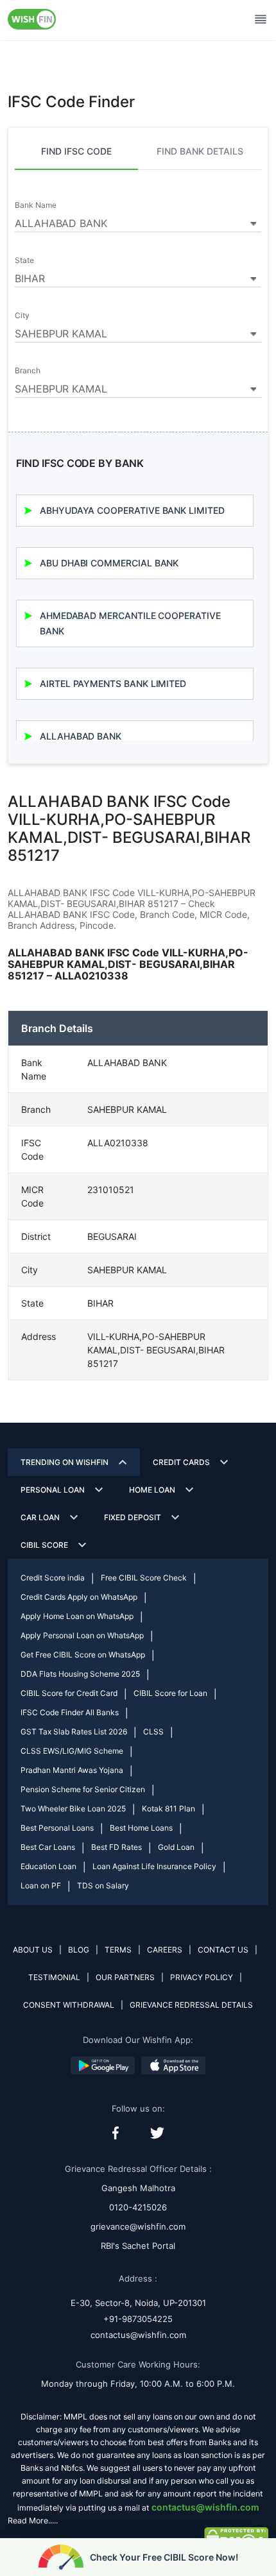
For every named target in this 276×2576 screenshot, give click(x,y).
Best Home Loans (141, 1828)
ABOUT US (33, 1950)
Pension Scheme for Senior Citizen (83, 1789)
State (24, 260)
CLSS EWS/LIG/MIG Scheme (72, 1751)
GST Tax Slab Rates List (74, 1732)
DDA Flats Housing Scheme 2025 (80, 1674)
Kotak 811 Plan (168, 1809)
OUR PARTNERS (125, 1977)
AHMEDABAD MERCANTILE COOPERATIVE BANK (130, 623)
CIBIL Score (44, 1545)
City (22, 316)
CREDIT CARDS (181, 1462)
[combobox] (138, 221)
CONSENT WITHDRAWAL (69, 2005)
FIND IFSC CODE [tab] (76, 151)
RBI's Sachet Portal (138, 2246)
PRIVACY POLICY (202, 1977)
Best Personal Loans (57, 1828)
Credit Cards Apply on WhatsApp (79, 1597)
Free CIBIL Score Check (144, 1578)
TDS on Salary (103, 1885)
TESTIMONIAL (54, 1977)
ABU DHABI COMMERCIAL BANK (109, 563)
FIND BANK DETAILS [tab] (200, 151)
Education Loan (48, 1866)
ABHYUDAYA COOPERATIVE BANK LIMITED (132, 510)
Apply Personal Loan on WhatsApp (82, 1635)
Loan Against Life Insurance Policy (154, 1866)
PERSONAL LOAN (53, 1490)
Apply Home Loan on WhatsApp (77, 1616)
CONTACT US (223, 1950)
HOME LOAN (152, 1490)
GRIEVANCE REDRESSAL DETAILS (191, 2005)
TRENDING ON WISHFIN (65, 1462)
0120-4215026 (138, 2207)
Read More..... (33, 2521)
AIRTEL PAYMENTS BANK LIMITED (113, 683)
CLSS (153, 1732)
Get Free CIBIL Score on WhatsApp (83, 1655)
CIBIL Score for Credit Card (69, 1693)
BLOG (79, 1950)
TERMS (118, 1950)
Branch (28, 371)
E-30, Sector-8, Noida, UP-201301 (138, 2303)
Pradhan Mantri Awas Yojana (72, 1770)
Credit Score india (53, 1578)
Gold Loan (176, 1847)
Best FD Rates (116, 1847)
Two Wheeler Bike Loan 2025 (73, 1809)
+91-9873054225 (138, 2319)
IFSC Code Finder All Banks (70, 1712)
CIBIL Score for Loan (170, 1693)
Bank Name (35, 205)
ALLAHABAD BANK (81, 736)
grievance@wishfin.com (138, 2226)
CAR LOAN (40, 1517)
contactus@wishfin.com (138, 2335)
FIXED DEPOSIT (133, 1517)
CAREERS (165, 1950)
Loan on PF (41, 1885)
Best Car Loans (48, 1847)
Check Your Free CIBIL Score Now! (164, 2557)
